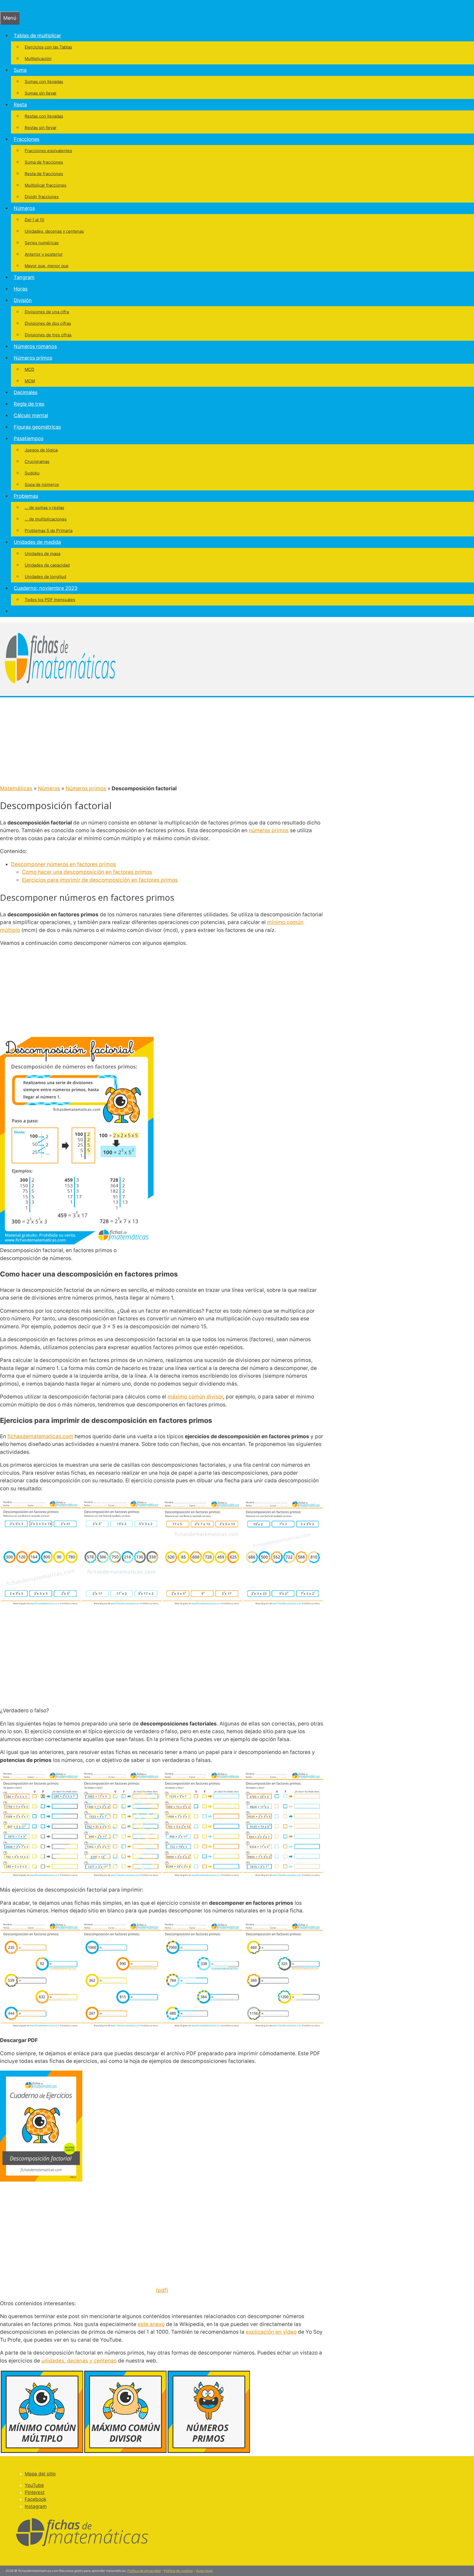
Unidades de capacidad (47, 565)
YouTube (34, 2485)
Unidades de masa (43, 554)
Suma (20, 70)
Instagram (36, 2506)
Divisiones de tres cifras (48, 335)
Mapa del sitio (40, 2474)
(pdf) (162, 2290)
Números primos (33, 358)
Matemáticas (16, 788)
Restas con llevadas (44, 116)
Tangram (24, 277)
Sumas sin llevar (41, 93)
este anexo (151, 2324)
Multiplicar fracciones (46, 185)
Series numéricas (42, 243)
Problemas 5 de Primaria (49, 531)
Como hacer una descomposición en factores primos (87, 872)
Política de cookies (178, 2571)
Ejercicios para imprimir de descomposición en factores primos (100, 880)
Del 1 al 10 (34, 220)
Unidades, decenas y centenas (54, 231)
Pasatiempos (29, 438)
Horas (21, 289)
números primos (269, 830)
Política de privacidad (144, 2571)
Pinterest (35, 2492)
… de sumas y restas (44, 507)
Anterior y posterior (44, 254)
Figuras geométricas (37, 427)
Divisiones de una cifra (47, 312)
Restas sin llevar (41, 128)
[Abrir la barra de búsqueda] (3, 6)
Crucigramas (37, 461)
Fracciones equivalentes (48, 151)
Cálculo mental (31, 415)
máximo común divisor (195, 1397)
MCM (30, 381)
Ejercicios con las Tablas (48, 47)
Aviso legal (204, 2571)
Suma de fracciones (44, 162)
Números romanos (35, 346)
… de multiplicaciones (46, 519)
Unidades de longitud (45, 577)
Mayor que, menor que (47, 266)
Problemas (26, 496)
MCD (29, 369)
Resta (20, 105)
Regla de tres (29, 404)
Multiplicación (38, 59)
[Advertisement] (237, 741)
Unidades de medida (37, 542)
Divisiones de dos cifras (48, 323)
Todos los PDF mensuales (50, 600)
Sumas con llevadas (44, 82)
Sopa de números (42, 484)
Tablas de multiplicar (37, 35)
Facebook (36, 2499)
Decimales (26, 392)
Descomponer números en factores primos (64, 864)
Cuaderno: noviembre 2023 (46, 588)
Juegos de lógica (41, 450)
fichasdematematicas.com (40, 1436)
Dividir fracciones (42, 197)
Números (24, 208)
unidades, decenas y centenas (79, 2361)
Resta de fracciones (44, 174)
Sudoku (32, 473)
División (23, 300)
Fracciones (26, 139)
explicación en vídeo (271, 2332)
